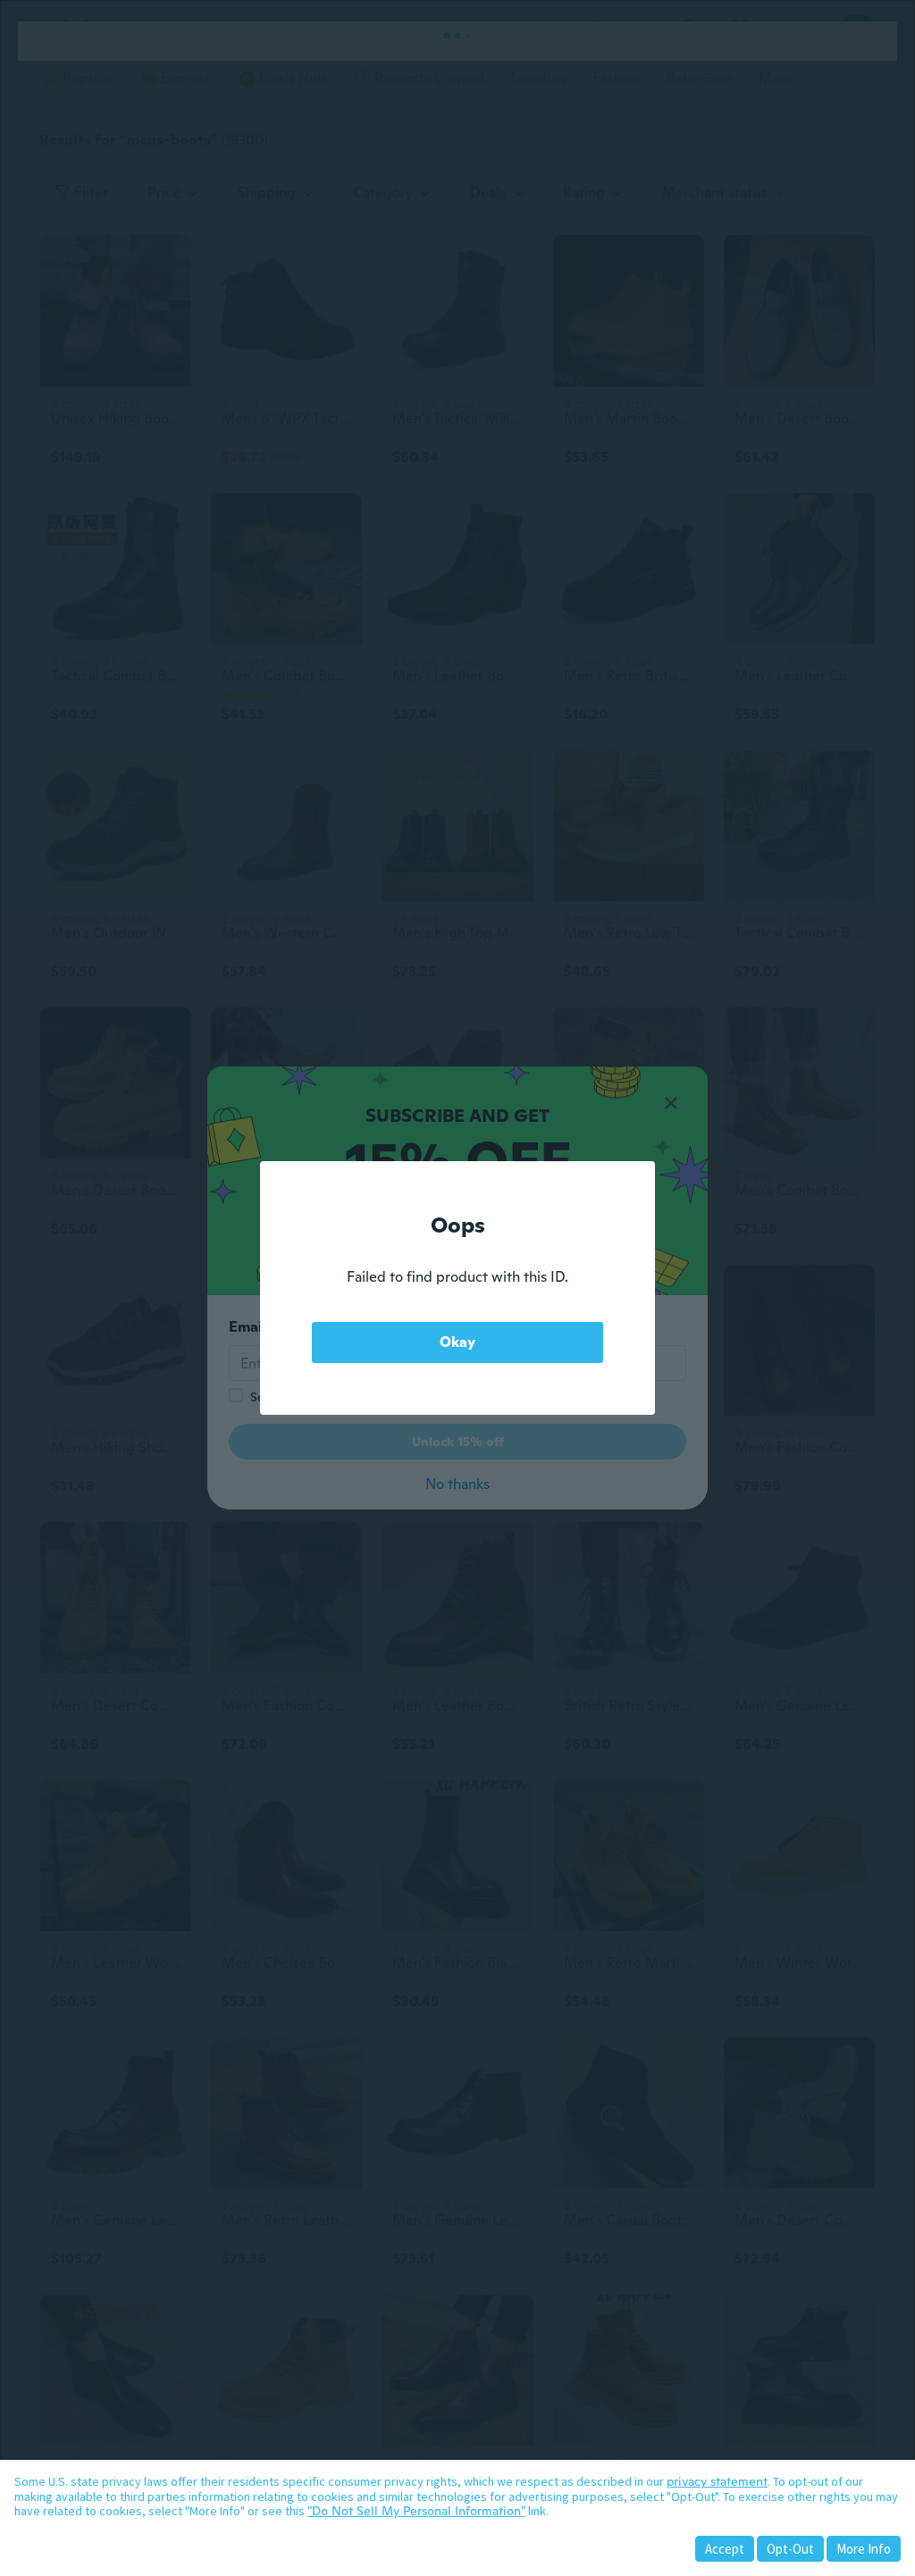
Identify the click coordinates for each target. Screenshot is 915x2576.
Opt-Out (790, 2549)
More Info (864, 2549)
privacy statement (717, 2481)
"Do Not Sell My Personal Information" (416, 2511)
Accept (725, 2549)
